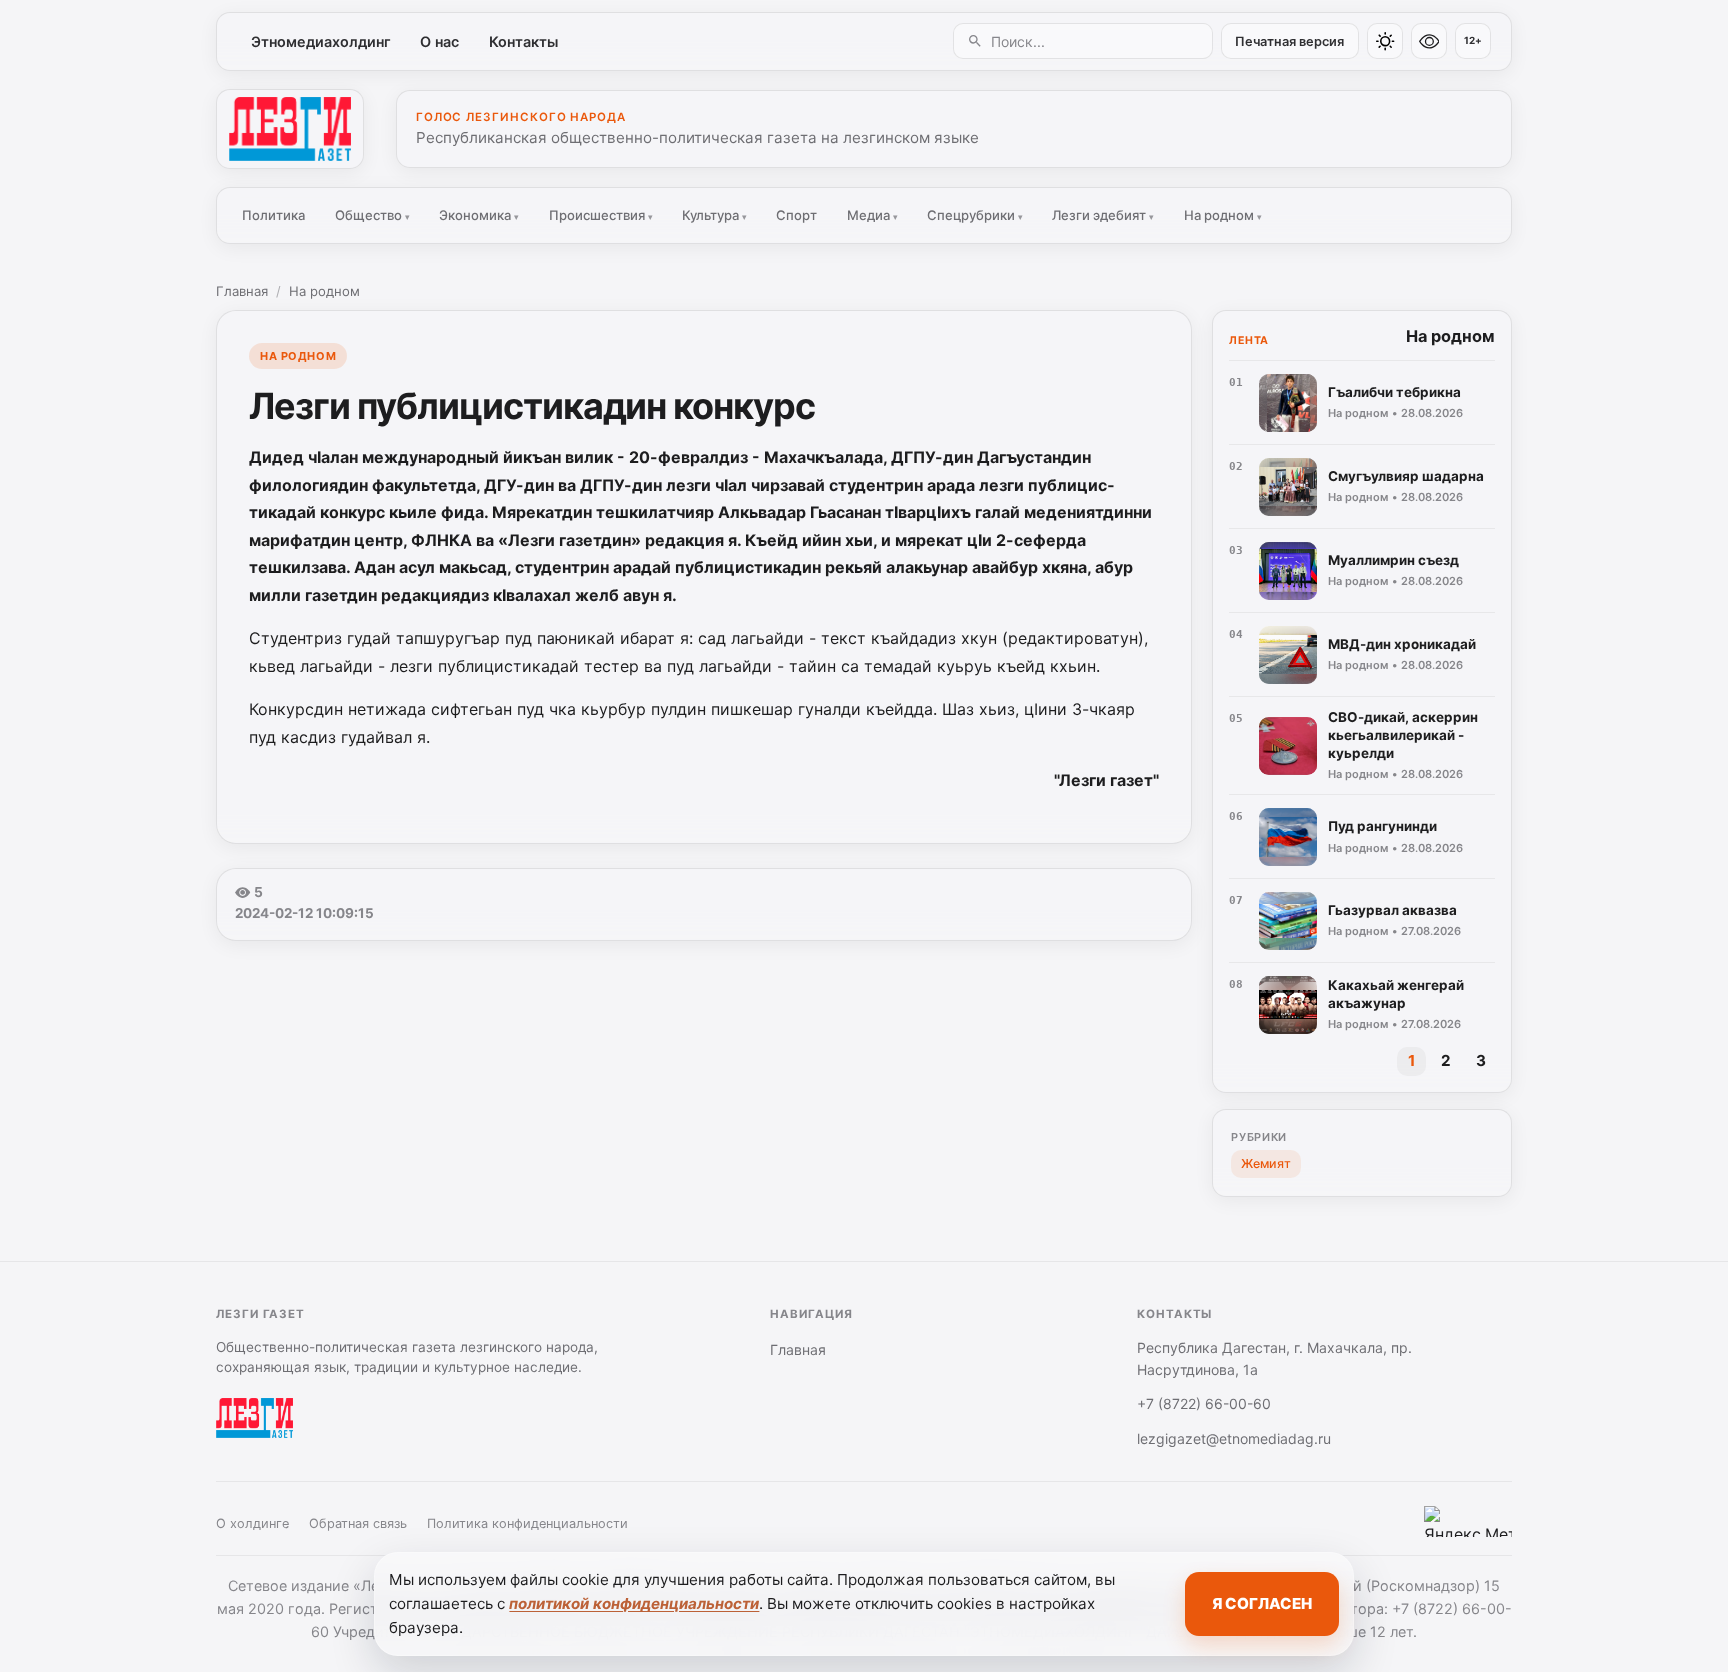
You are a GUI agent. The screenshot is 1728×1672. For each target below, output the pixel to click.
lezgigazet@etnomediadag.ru (1234, 1438)
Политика (273, 215)
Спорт (796, 215)
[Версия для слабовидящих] (1429, 41)
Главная (242, 291)
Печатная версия (1289, 41)
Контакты (523, 41)
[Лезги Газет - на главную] (290, 129)
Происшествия (601, 215)
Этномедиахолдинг (321, 41)
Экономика (479, 215)
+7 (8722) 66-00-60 (1204, 1403)
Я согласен (1262, 1603)
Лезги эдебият (1103, 215)
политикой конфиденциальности (634, 1603)
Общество (372, 215)
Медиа (872, 215)
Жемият (1266, 1163)
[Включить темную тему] (1385, 41)
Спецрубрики (975, 215)
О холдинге (252, 1523)
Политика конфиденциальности (527, 1523)
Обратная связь (358, 1523)
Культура (714, 215)
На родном (1223, 215)
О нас (439, 41)
